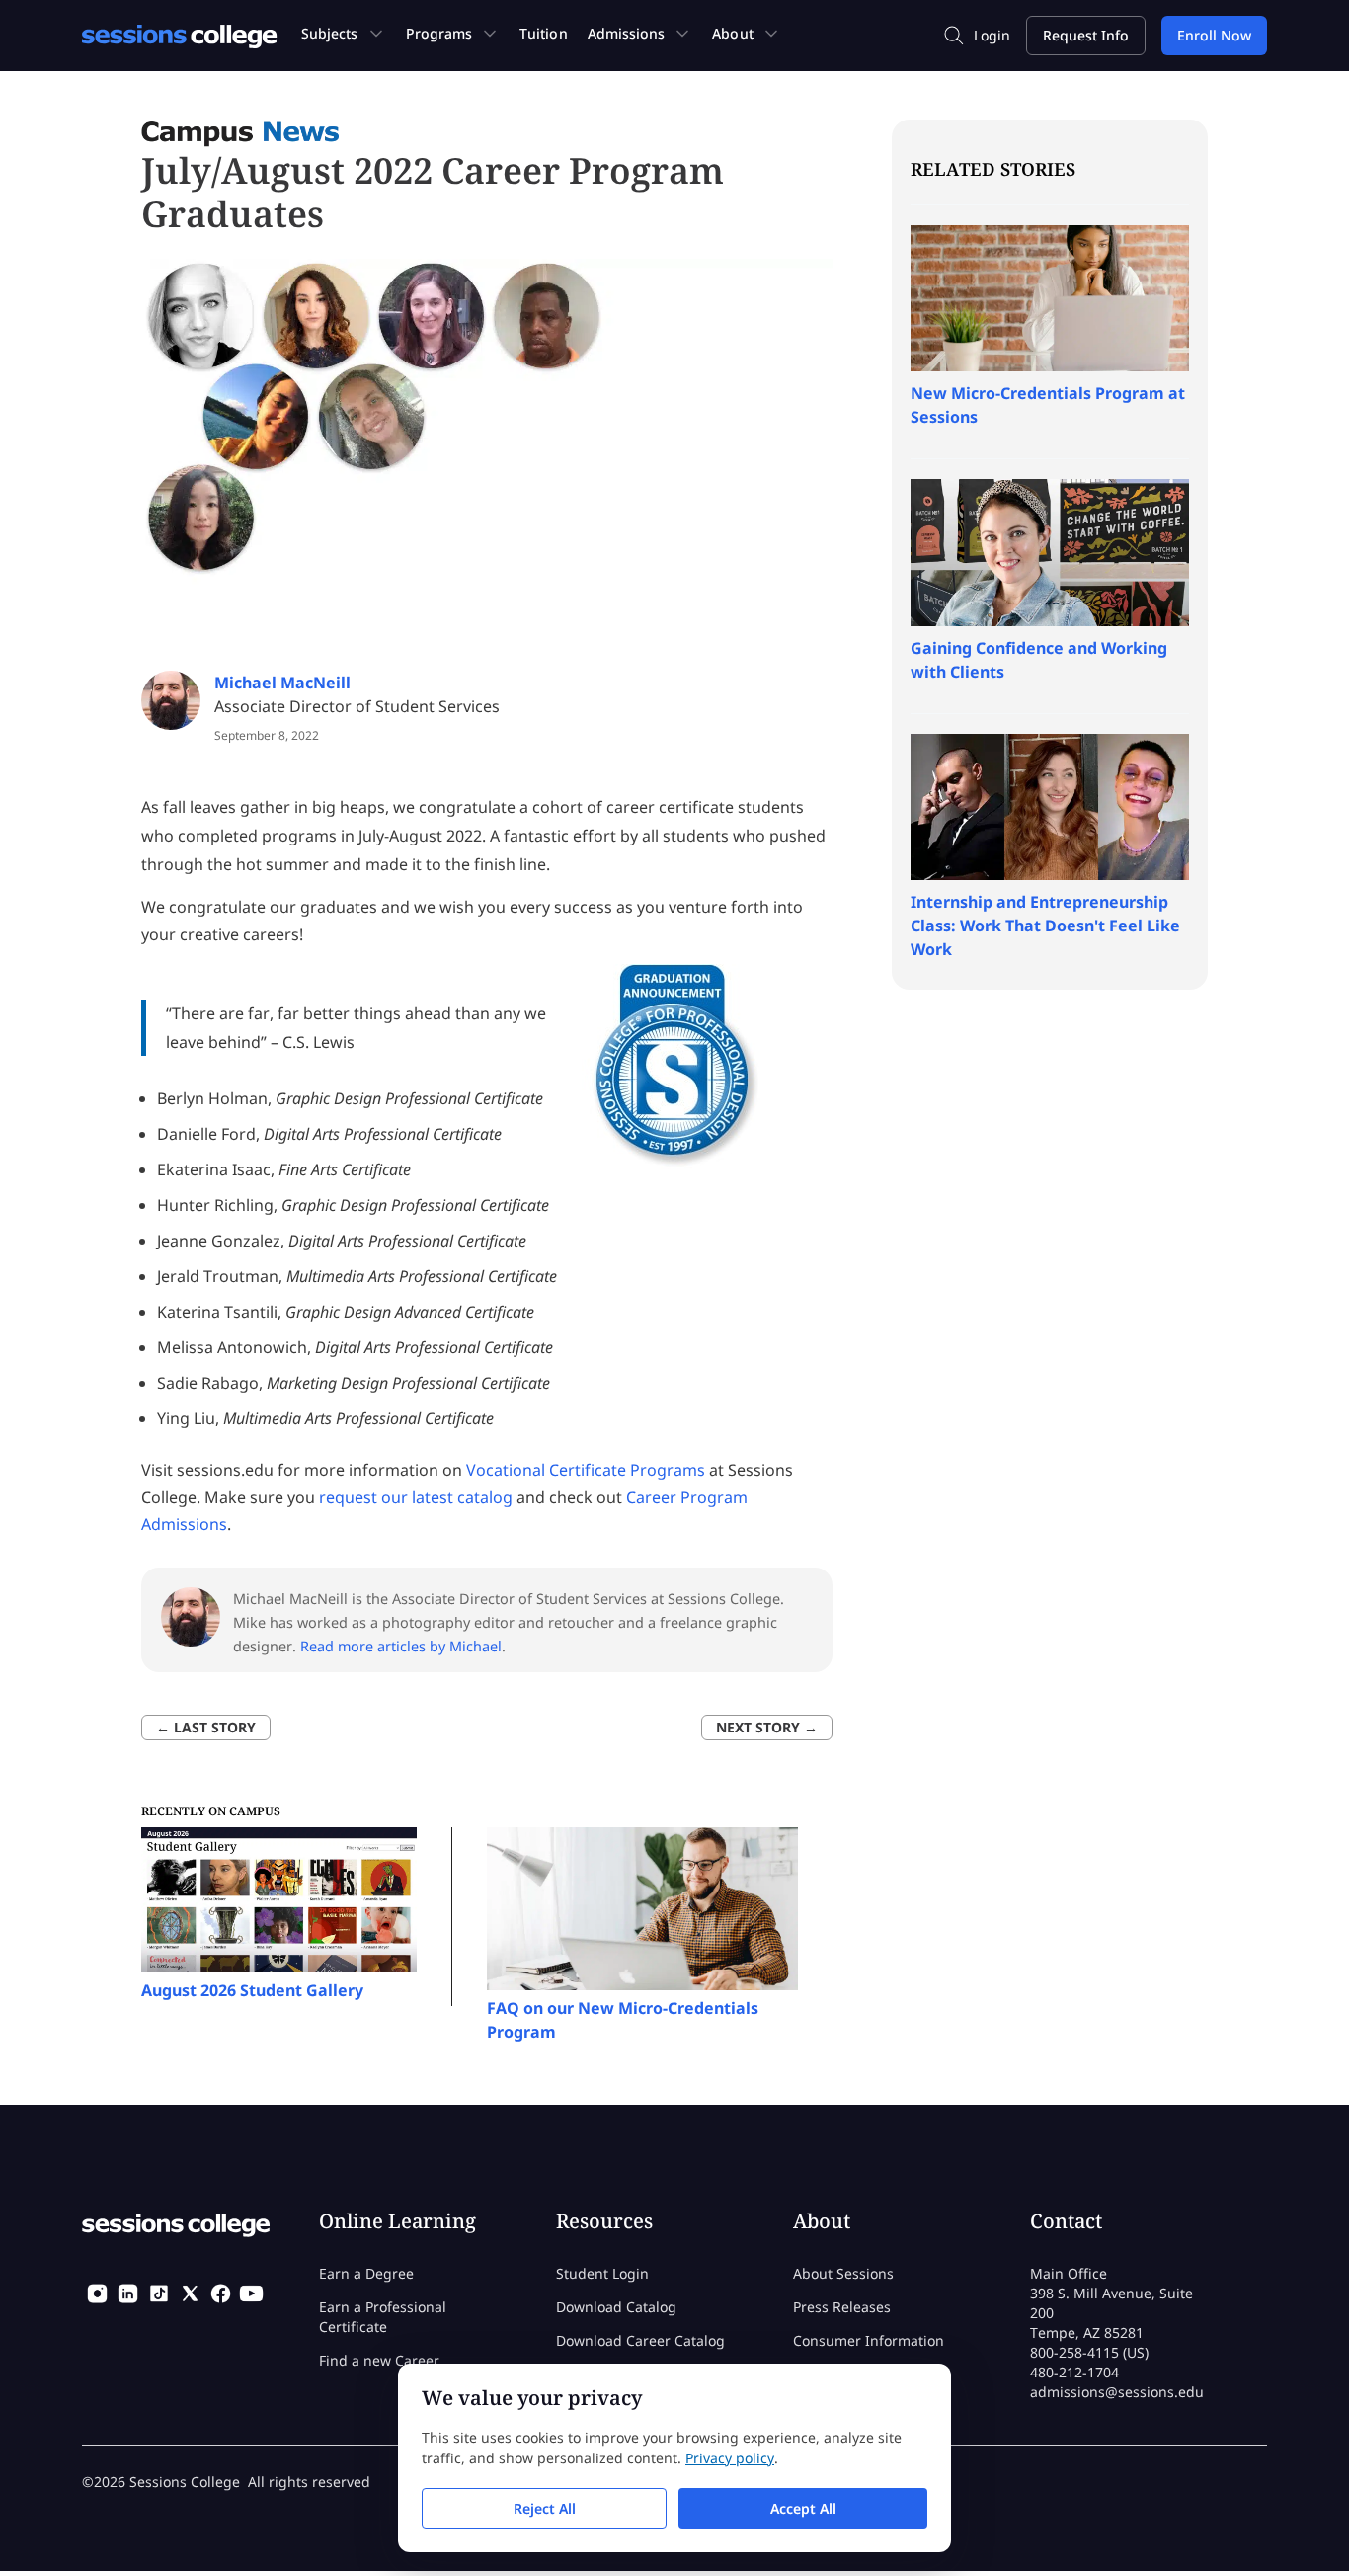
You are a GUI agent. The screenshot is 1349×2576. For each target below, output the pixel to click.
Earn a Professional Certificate (383, 2317)
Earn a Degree (366, 2273)
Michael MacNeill (282, 683)
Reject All (545, 2508)
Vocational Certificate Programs (586, 1470)
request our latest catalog (416, 1497)
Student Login (602, 2273)
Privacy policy (730, 2458)
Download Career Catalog (640, 2340)
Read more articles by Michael (401, 1646)
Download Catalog (616, 2307)
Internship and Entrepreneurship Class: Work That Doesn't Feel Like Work (1045, 926)
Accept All (803, 2508)
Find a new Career (379, 2360)
